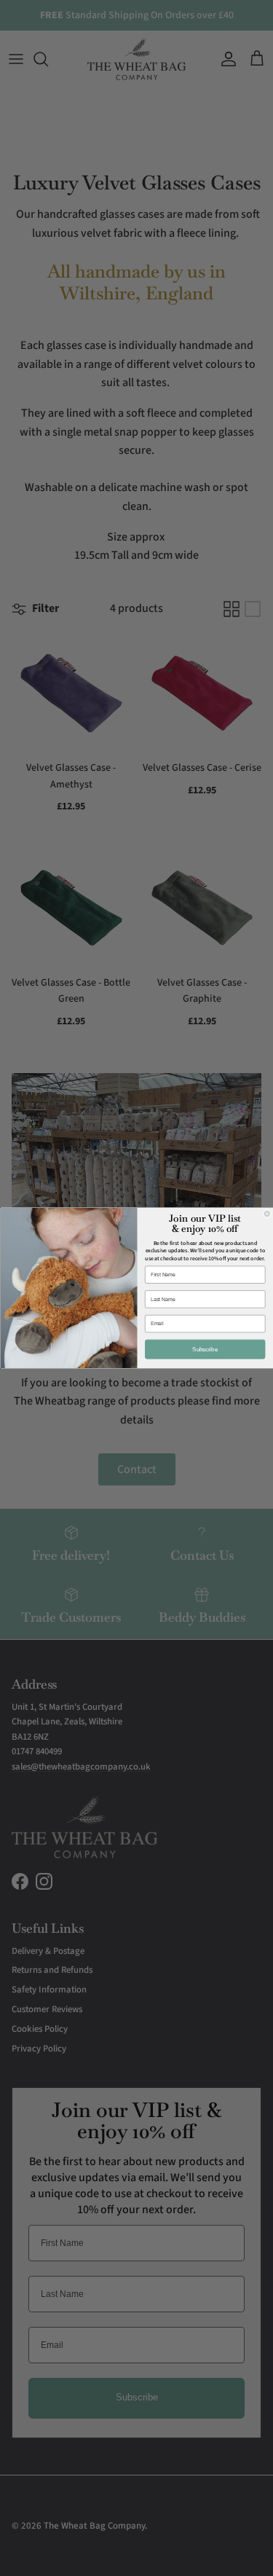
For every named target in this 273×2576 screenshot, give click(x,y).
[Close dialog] (267, 1214)
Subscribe (205, 1349)
